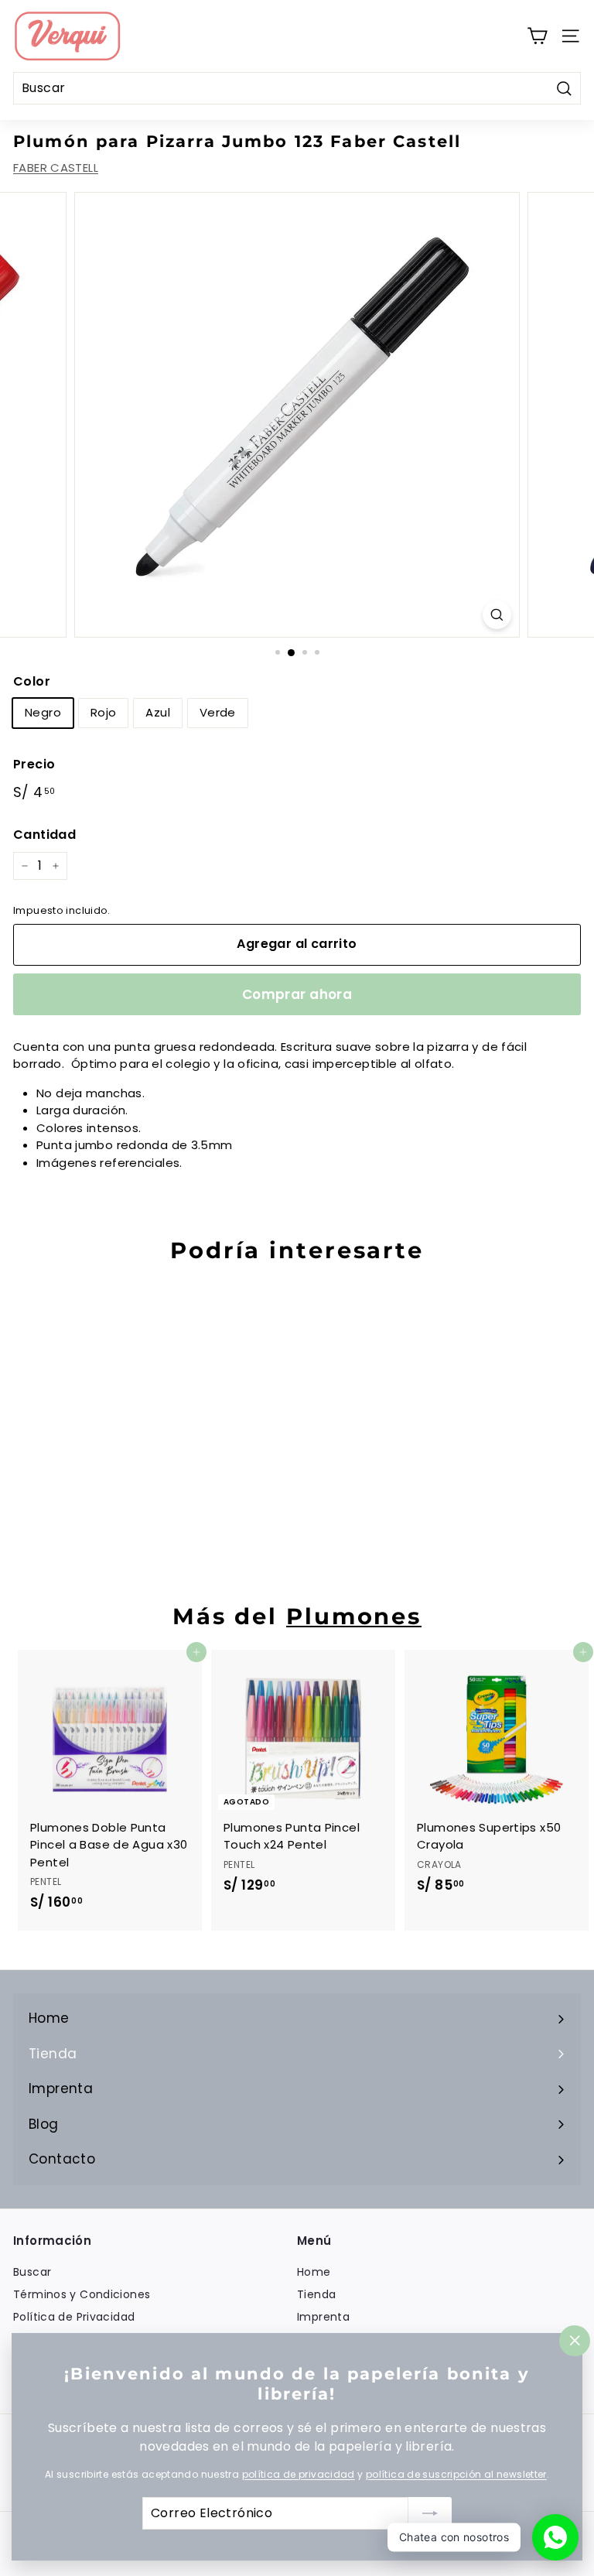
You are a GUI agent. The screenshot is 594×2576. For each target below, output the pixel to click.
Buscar (32, 2272)
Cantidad (44, 835)
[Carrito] (537, 36)
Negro (43, 712)
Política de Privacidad (74, 2317)
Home (314, 2272)
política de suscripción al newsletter (456, 2474)
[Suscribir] (430, 2513)
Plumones (354, 1616)
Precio (34, 764)
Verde (218, 712)
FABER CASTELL (56, 168)
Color (32, 681)
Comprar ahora (297, 994)
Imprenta (323, 2317)
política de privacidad (299, 2474)
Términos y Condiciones (82, 2294)
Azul (158, 712)
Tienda (316, 2294)
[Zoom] (497, 615)
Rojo (104, 712)
